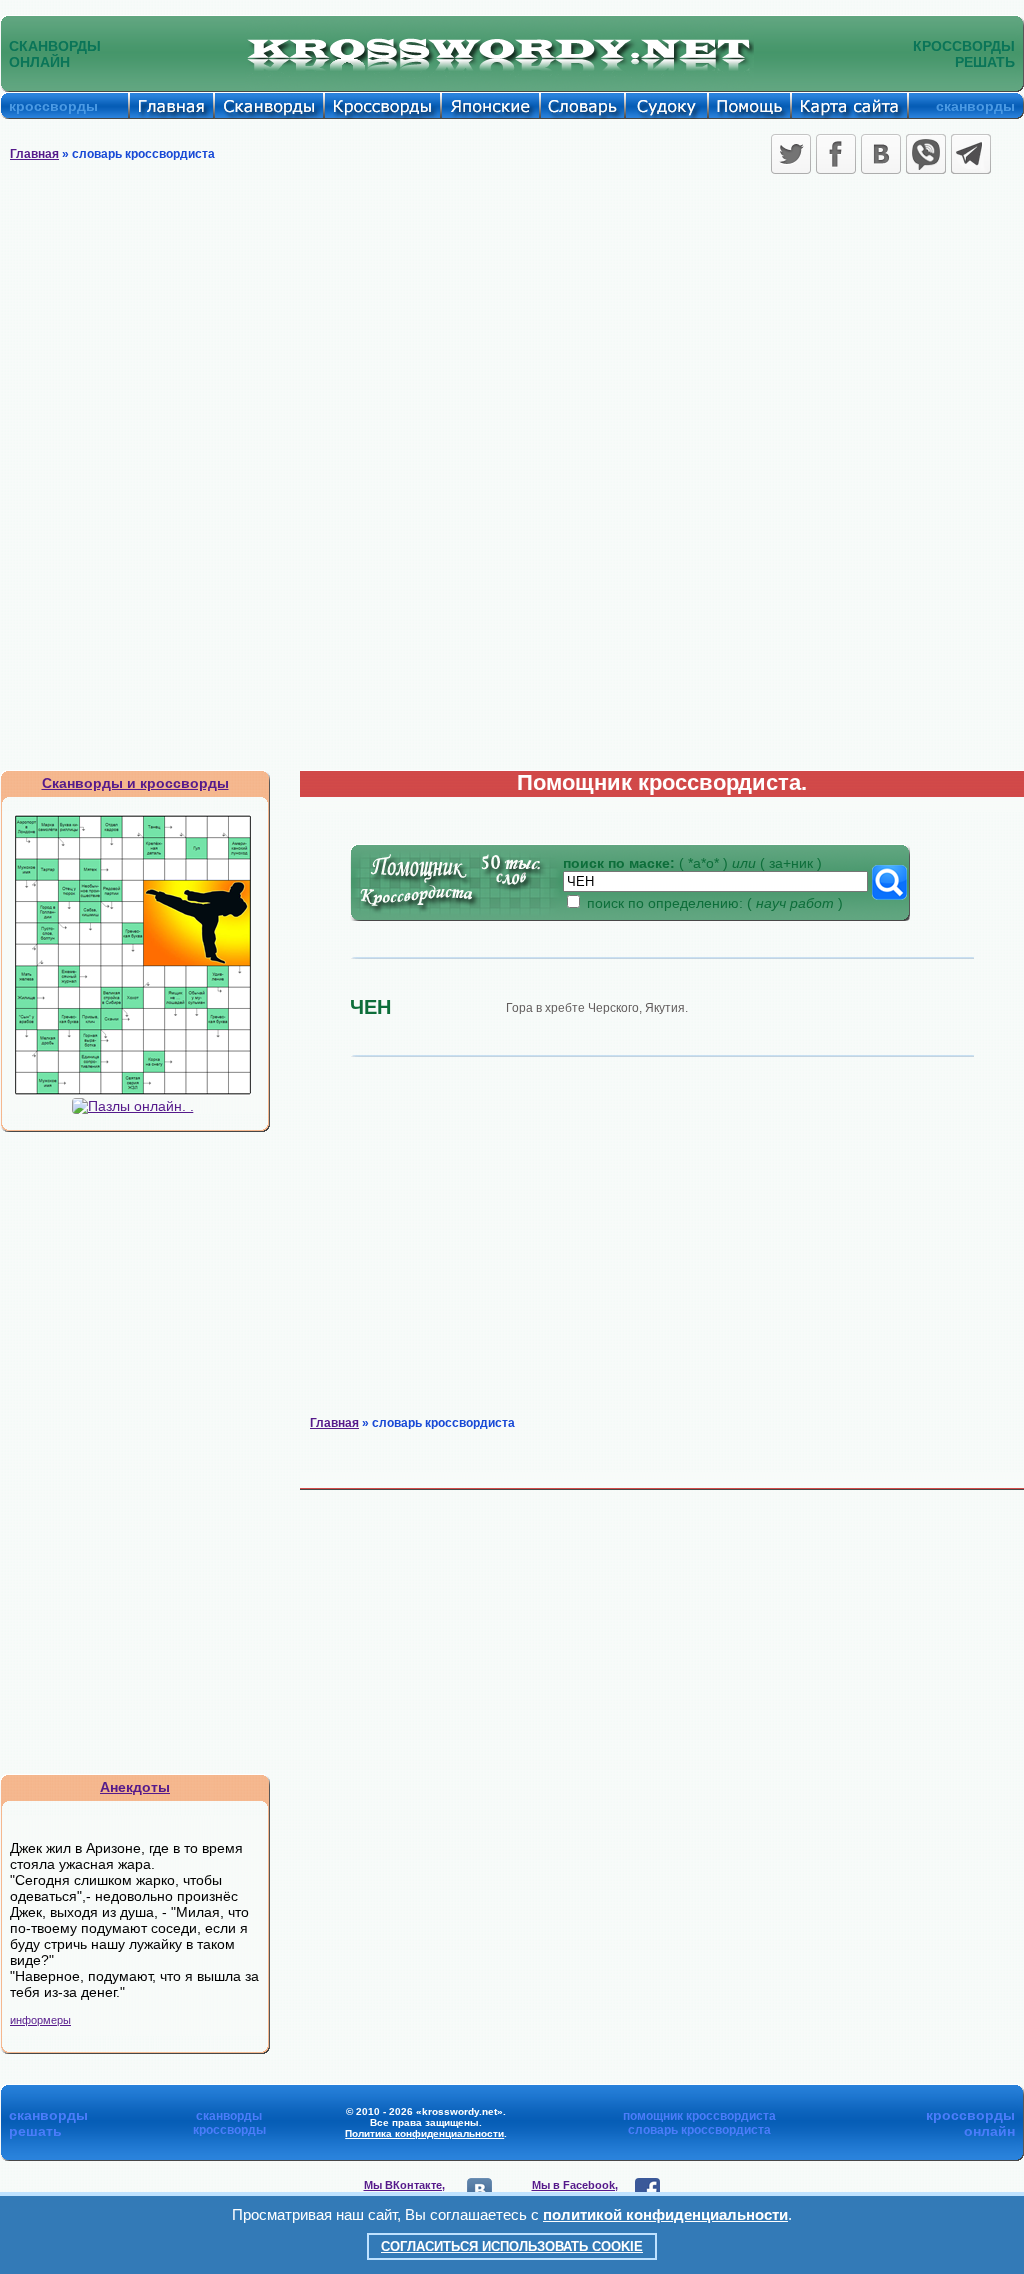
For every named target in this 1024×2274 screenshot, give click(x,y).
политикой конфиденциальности (665, 2214)
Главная (34, 154)
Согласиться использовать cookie (512, 2246)
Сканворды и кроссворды (135, 783)
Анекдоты (135, 1787)
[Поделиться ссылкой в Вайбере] (926, 154)
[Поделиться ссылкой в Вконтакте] (881, 154)
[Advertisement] (512, 330)
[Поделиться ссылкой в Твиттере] (791, 154)
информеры (40, 2020)
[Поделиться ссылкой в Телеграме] (971, 154)
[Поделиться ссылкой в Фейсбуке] (836, 154)
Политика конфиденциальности (424, 2133)
